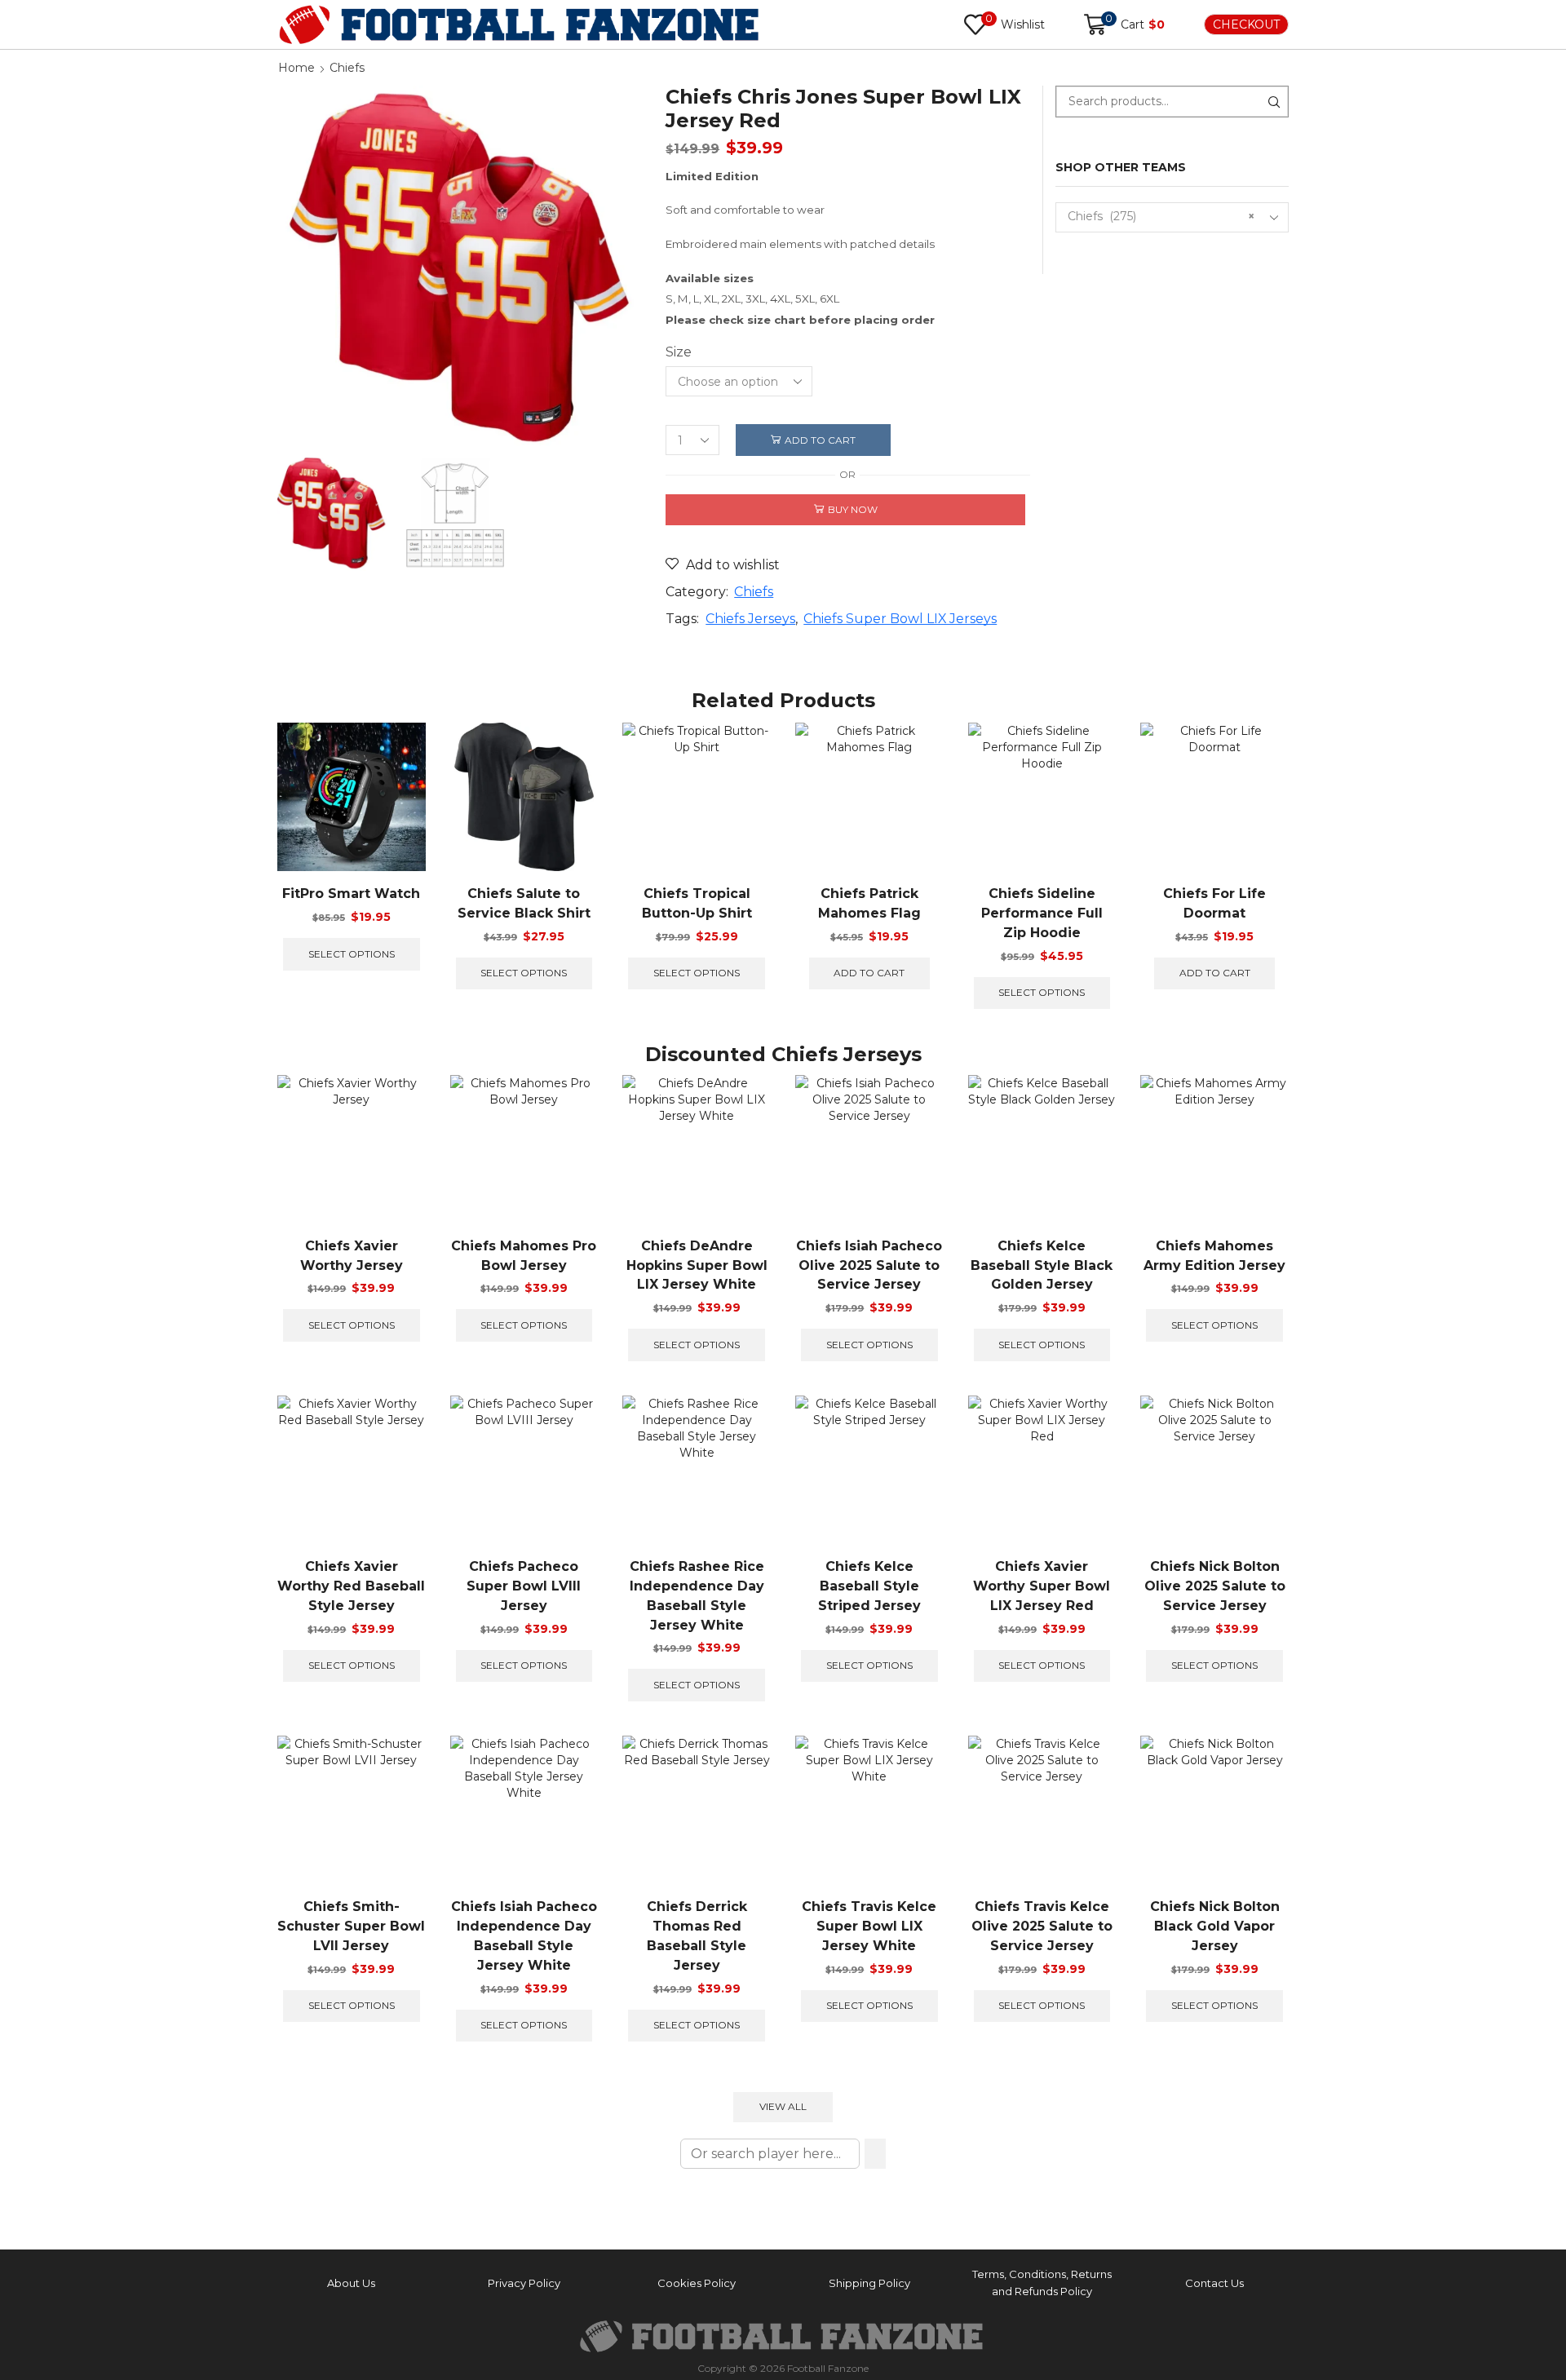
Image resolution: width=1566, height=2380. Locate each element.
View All (783, 2106)
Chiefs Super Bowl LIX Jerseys (900, 619)
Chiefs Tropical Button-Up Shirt (697, 903)
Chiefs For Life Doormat (1214, 903)
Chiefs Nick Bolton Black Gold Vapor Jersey (1215, 1926)
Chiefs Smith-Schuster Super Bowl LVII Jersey (351, 1926)
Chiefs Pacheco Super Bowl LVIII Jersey (524, 1586)
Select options (352, 954)
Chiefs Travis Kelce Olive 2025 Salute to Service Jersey (1042, 1926)
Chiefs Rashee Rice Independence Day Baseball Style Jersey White (697, 1596)
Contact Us (1214, 2283)
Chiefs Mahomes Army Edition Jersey (1214, 1256)
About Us (351, 2283)
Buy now (853, 509)
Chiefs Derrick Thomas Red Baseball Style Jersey (697, 1936)
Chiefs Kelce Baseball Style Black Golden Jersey (1042, 1265)
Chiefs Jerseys (750, 619)
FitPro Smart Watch (351, 894)
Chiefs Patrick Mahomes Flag (869, 903)
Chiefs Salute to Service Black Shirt (524, 903)
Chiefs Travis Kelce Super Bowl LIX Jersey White (869, 1926)
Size (679, 352)
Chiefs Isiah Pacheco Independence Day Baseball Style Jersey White (524, 1936)
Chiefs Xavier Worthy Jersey (352, 1256)
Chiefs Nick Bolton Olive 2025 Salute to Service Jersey (1215, 1586)
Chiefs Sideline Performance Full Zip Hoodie (1042, 913)
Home (296, 68)
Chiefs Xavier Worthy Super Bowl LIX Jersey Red (1042, 1586)
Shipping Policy (869, 2283)
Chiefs (347, 68)
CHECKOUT (1246, 24)
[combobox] (1172, 217)
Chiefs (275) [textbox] (1161, 216)
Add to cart (820, 440)
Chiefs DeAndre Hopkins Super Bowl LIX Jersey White (697, 1265)
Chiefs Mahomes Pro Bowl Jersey (524, 1256)
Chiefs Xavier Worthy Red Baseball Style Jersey (351, 1586)
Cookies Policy (697, 2283)
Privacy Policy (524, 2283)
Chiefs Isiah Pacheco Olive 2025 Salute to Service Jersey (869, 1265)
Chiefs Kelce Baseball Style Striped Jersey (869, 1586)
